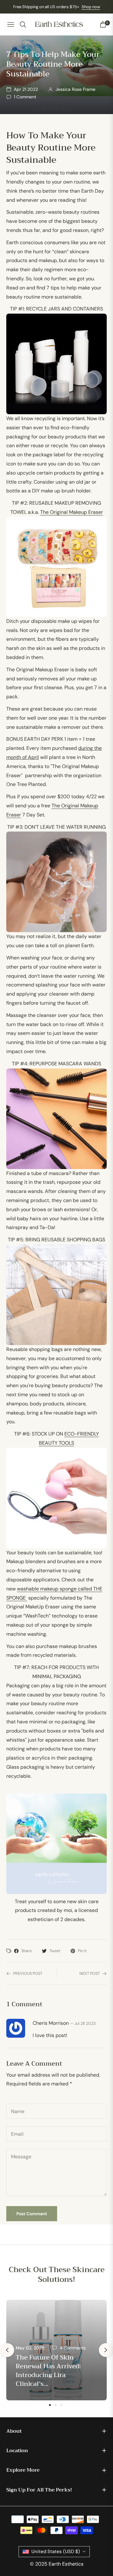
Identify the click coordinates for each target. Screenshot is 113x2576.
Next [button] (106, 2350)
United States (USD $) (56, 2551)
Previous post (28, 1973)
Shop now (91, 7)
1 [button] (50, 2405)
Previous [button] (7, 2350)
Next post (90, 1973)
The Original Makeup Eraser (72, 512)
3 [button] (61, 2405)
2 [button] (56, 2405)
